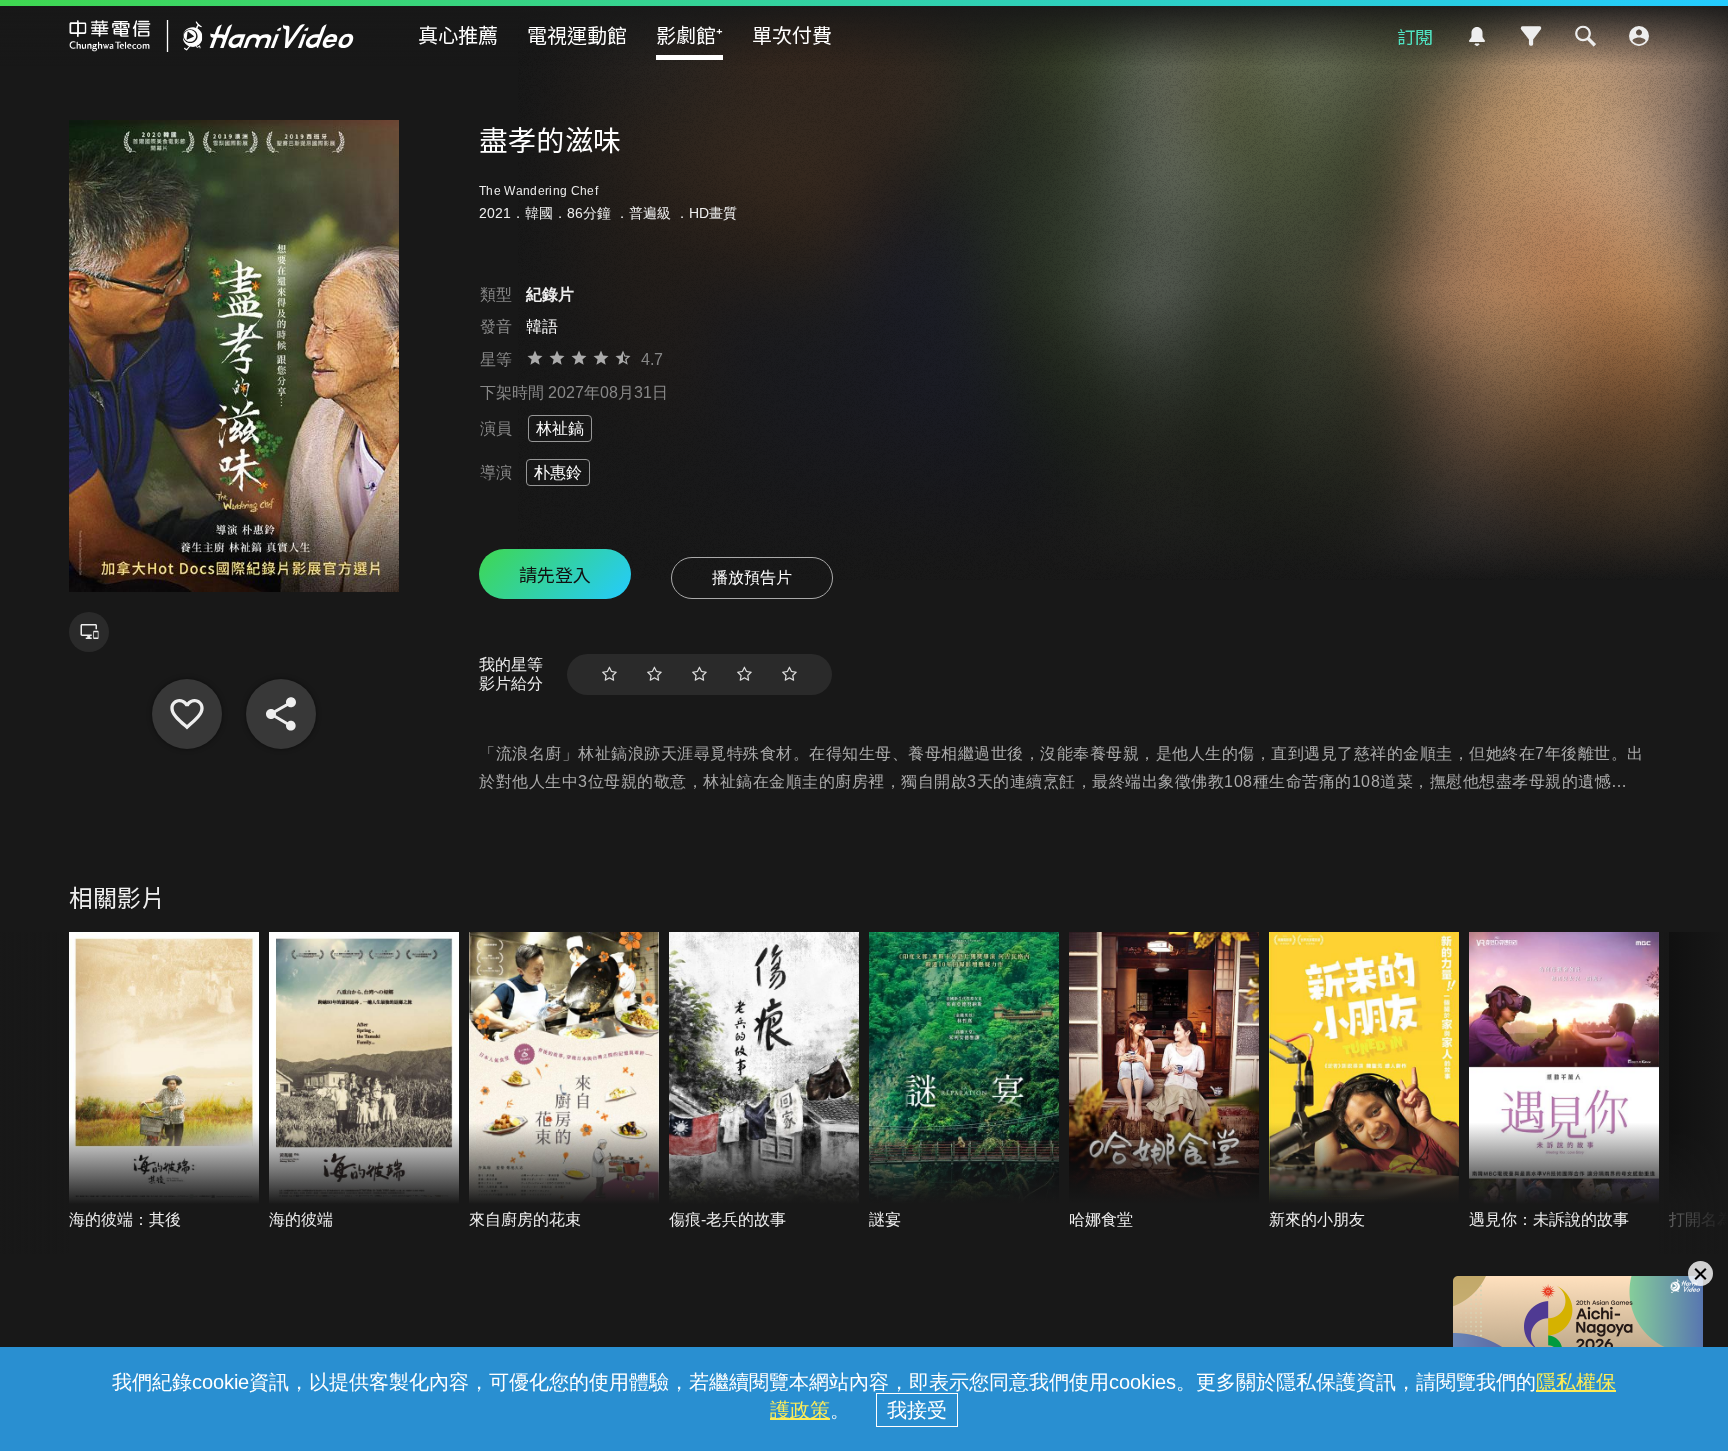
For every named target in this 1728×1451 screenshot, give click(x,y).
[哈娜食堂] (1164, 1081)
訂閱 (1415, 36)
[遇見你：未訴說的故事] (1564, 1081)
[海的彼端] (364, 1081)
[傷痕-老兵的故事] (764, 1081)
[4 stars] (744, 674)
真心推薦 (458, 34)
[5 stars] (789, 674)
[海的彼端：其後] (164, 1081)
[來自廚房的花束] (564, 1081)
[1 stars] (609, 674)
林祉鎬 (560, 428)
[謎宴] (964, 1081)
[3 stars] (699, 674)
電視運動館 (577, 34)
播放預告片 (752, 577)
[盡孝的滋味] (187, 714)
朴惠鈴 (558, 472)
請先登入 (555, 574)
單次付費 (792, 34)
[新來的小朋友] (1364, 1081)
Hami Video (211, 36)
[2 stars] (654, 674)
